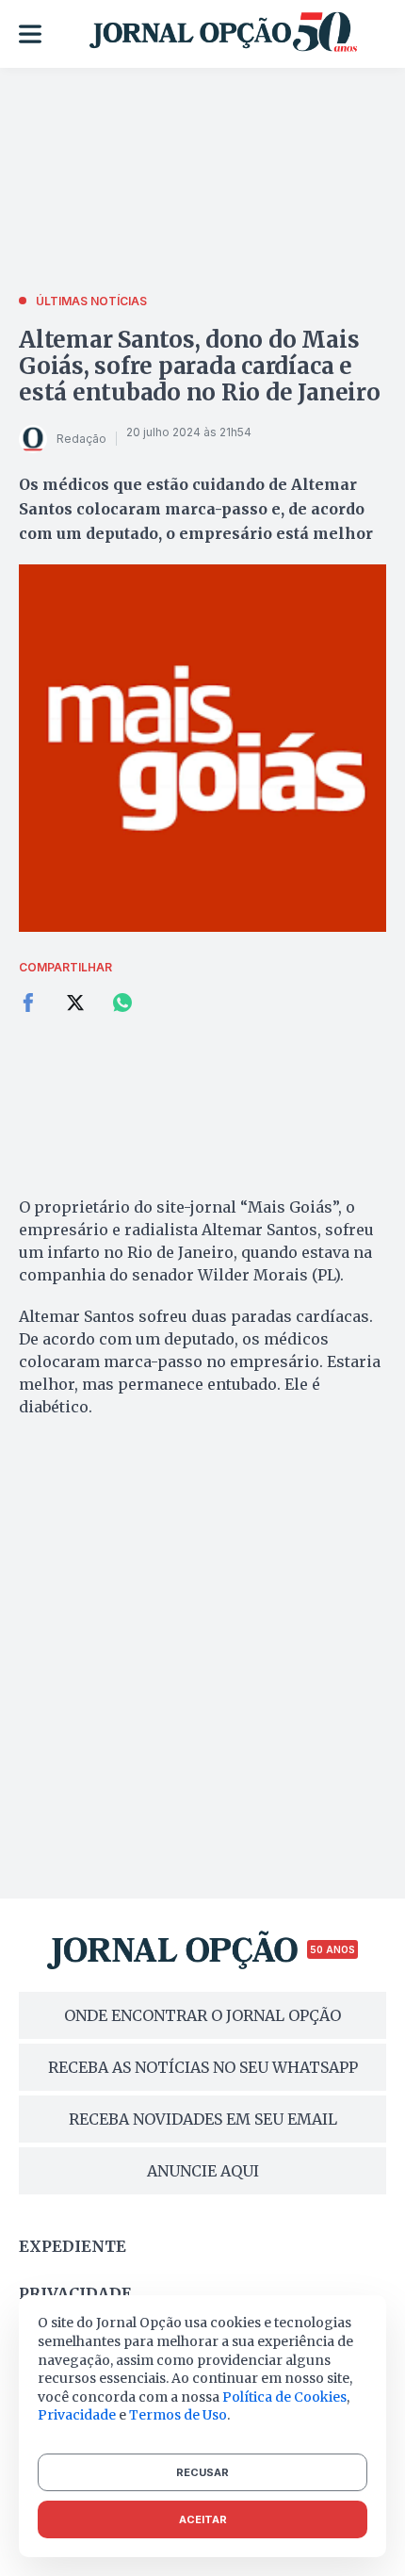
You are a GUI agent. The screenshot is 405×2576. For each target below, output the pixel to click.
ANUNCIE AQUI (203, 2171)
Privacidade (75, 2293)
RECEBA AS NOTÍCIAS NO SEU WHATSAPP (203, 2067)
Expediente (73, 2246)
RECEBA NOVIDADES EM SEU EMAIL (203, 2119)
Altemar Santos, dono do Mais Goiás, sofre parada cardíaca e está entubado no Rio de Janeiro (200, 366)
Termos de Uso (178, 2415)
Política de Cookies (284, 2397)
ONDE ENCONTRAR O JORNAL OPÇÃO (202, 2015)
